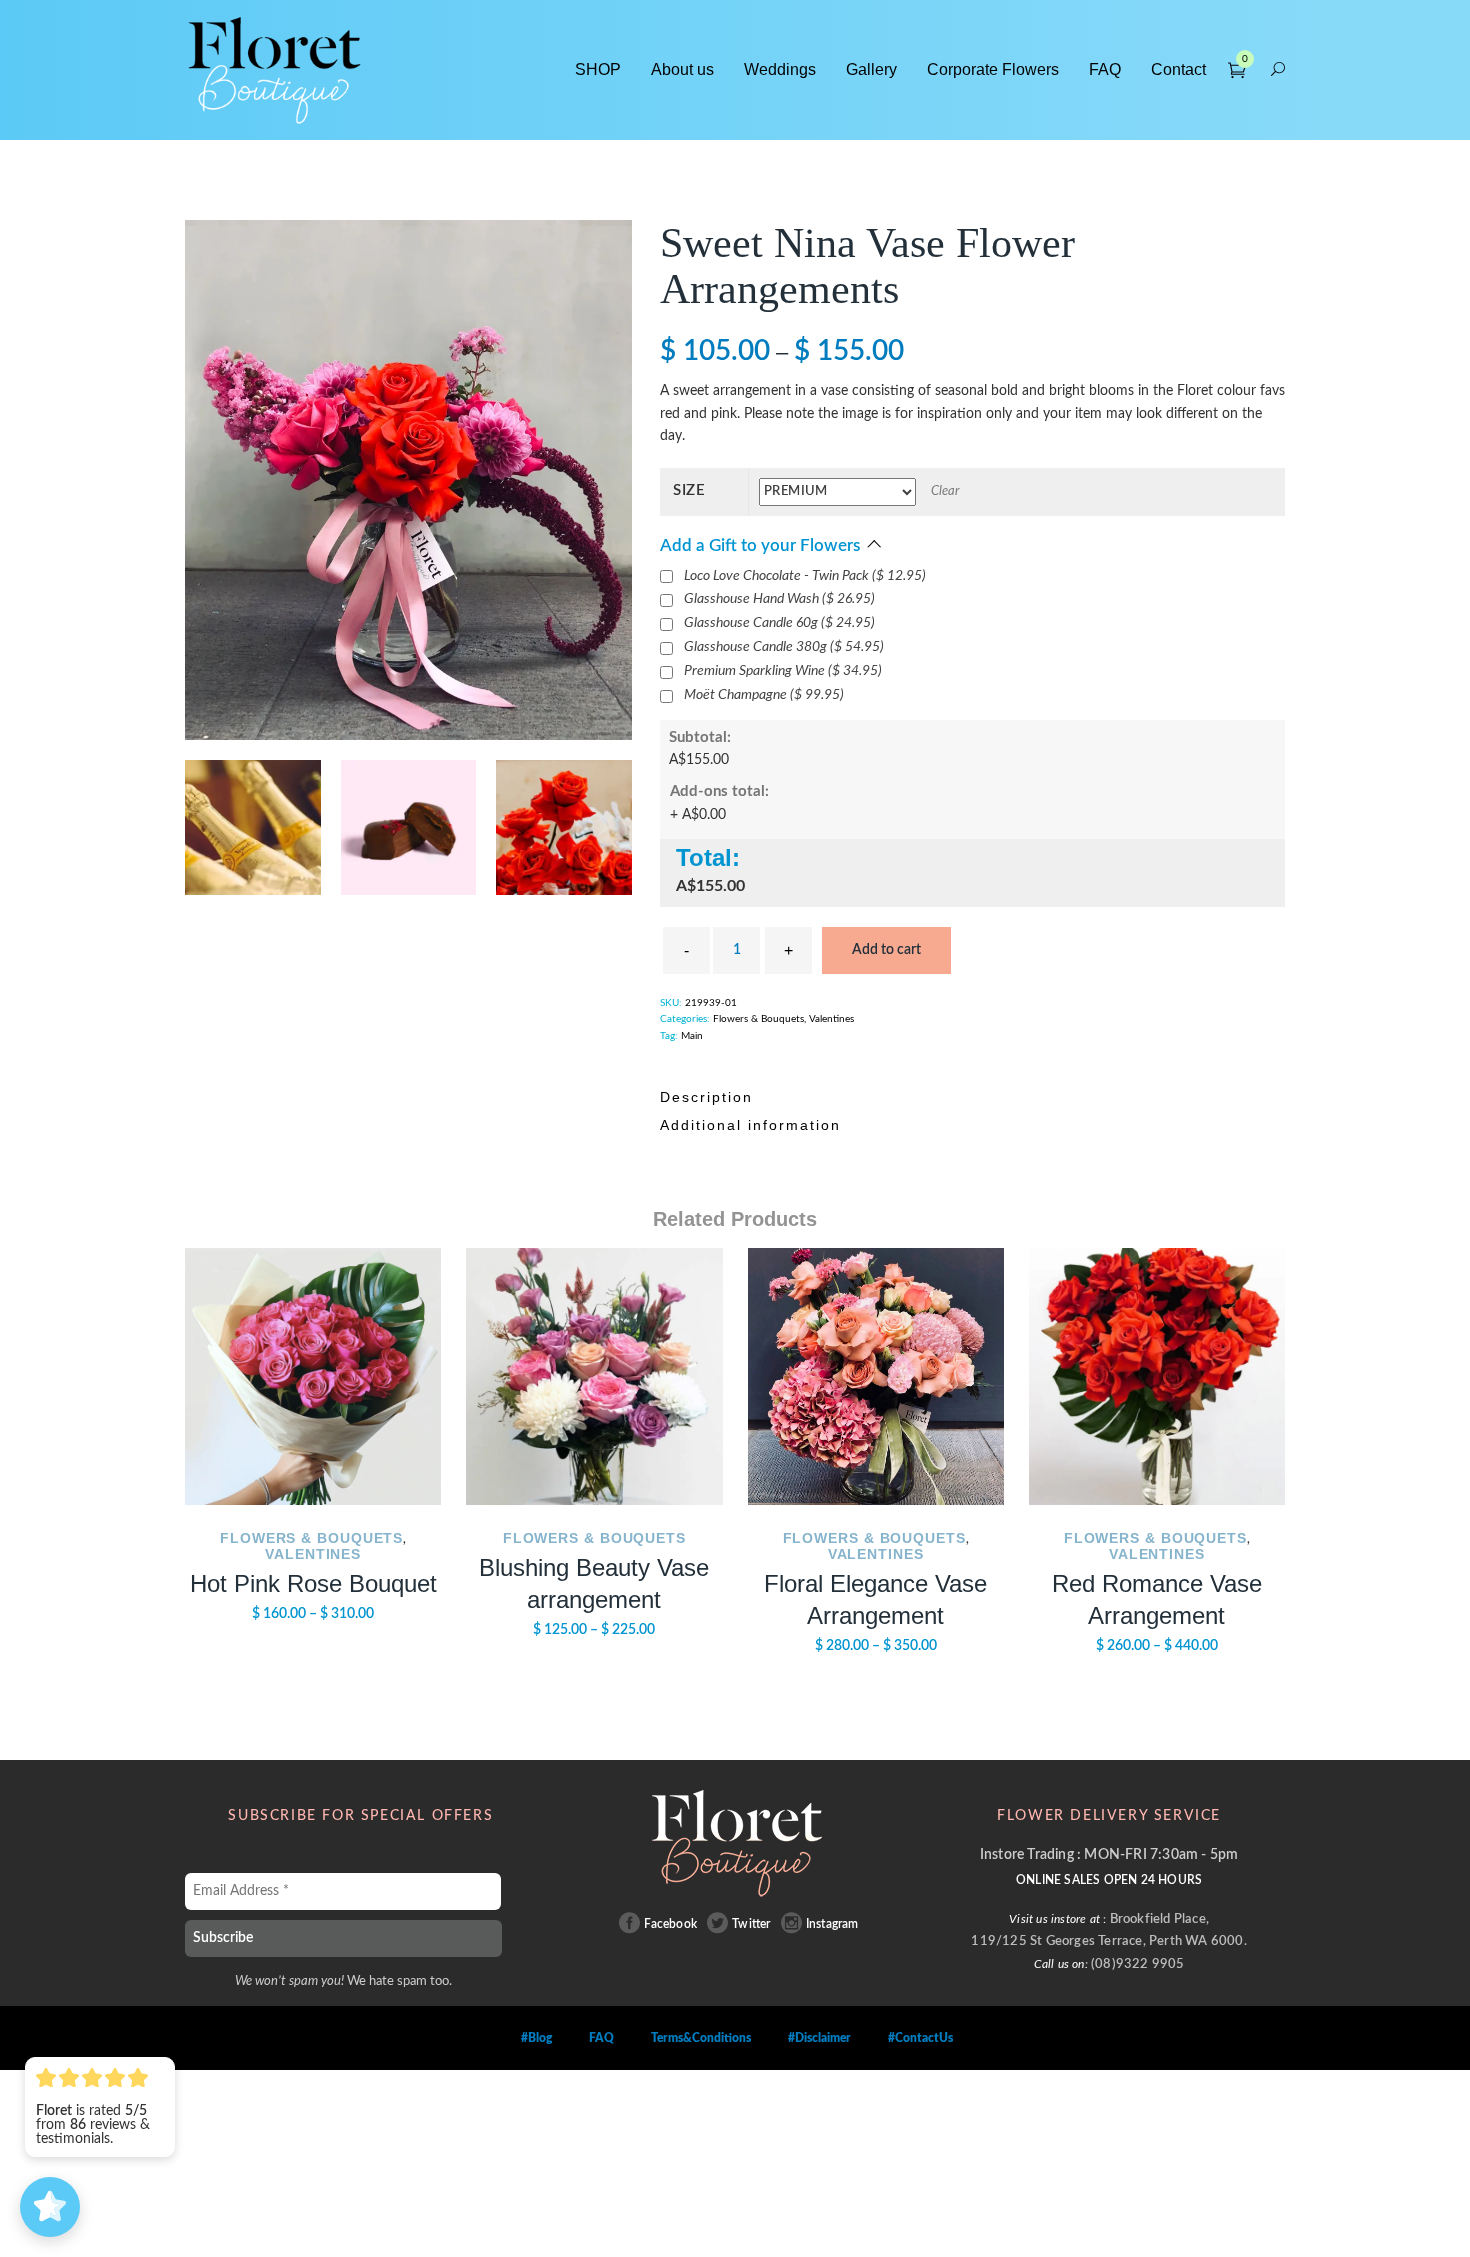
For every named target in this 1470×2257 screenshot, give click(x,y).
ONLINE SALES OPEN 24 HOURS (1109, 1933)
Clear (945, 491)
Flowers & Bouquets (758, 1072)
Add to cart (886, 1003)
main (692, 1089)
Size (689, 490)
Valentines (831, 1072)
